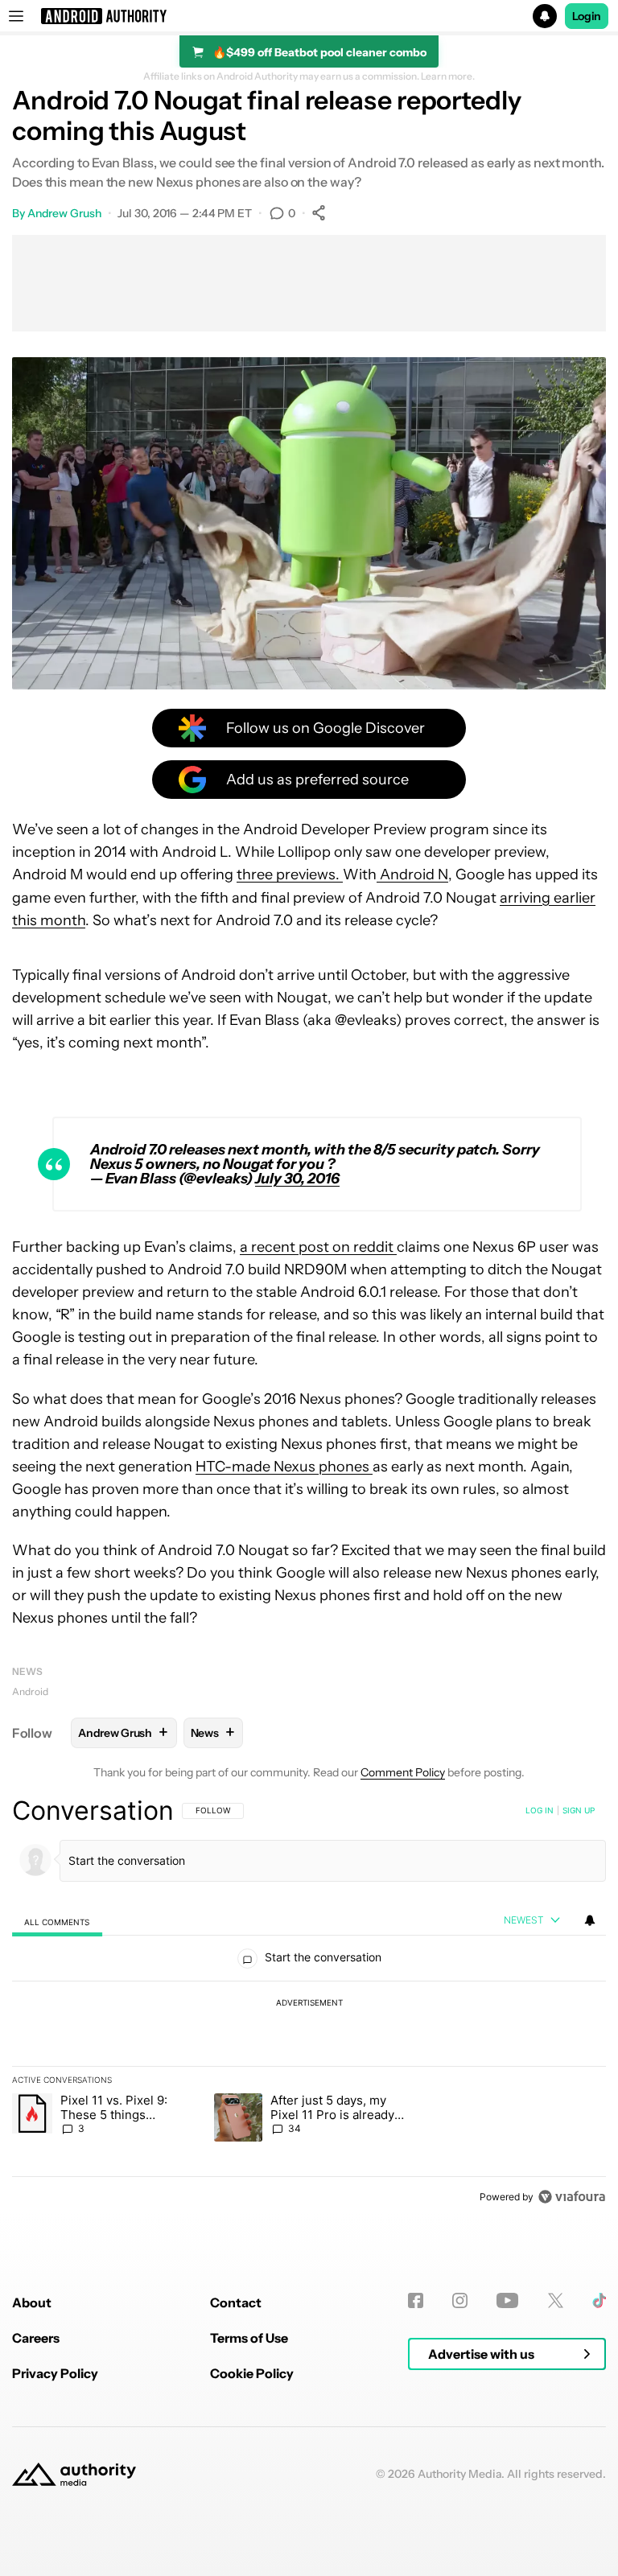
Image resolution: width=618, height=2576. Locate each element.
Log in (540, 1810)
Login (587, 16)
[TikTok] (599, 2300)
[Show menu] (16, 16)
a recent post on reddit (318, 1247)
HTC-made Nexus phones (284, 1467)
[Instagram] (460, 2300)
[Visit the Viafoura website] (572, 2197)
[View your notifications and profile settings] (590, 1920)
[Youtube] (507, 2300)
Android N (412, 874)
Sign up (579, 1810)
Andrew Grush (64, 213)
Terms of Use (249, 2338)
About (32, 2302)
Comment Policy (403, 1772)
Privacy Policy (55, 2373)
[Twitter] (556, 2300)
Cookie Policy (252, 2373)
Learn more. (448, 76)
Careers (36, 2338)
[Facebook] (416, 2300)
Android (30, 1691)
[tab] (57, 1922)
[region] (309, 2003)
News (27, 1671)
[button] (309, 16)
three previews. (290, 874)
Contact (236, 2302)
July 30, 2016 (297, 1179)
